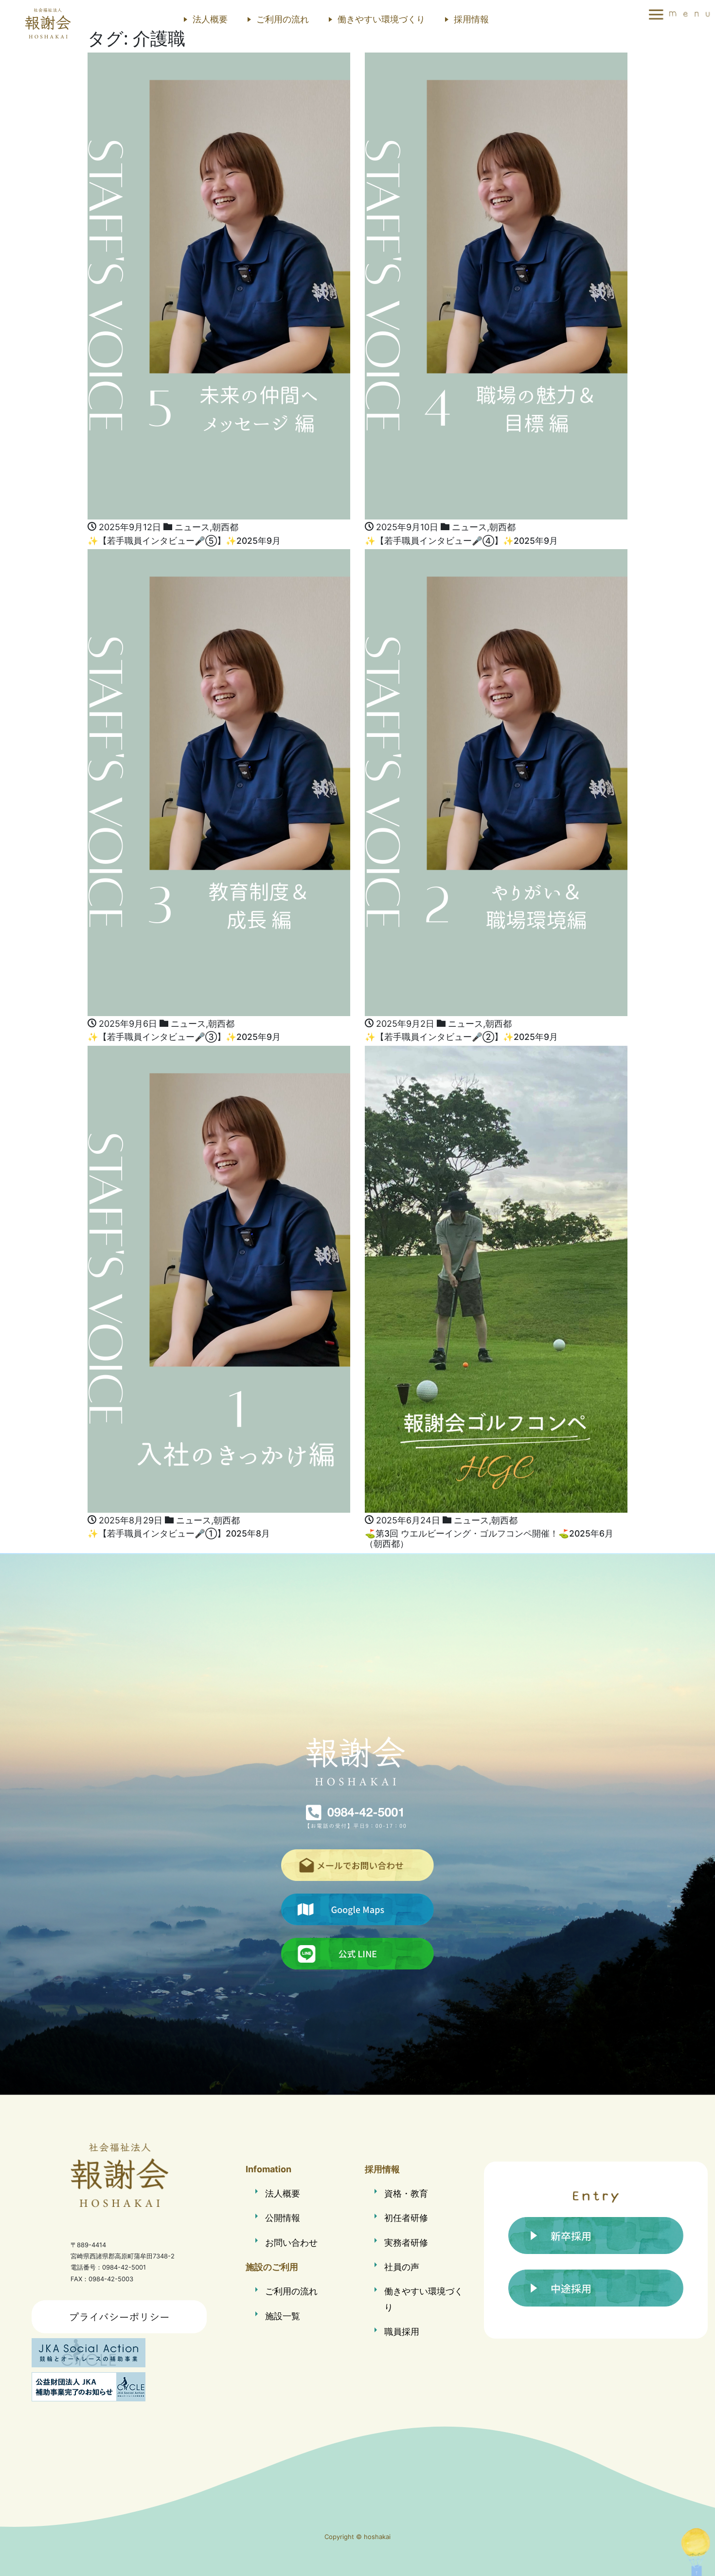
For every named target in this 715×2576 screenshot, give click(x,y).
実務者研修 (406, 2243)
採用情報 (471, 19)
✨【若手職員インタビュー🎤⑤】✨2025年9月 (184, 541)
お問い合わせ (291, 2243)
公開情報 (283, 2218)
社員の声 (402, 2267)
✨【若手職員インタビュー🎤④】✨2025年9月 (461, 541)
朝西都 (225, 527)
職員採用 (402, 2332)
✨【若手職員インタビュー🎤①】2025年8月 (179, 1533)
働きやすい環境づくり (381, 19)
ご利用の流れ (283, 19)
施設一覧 (283, 2316)
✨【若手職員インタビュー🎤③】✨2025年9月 (184, 1037)
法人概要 (210, 19)
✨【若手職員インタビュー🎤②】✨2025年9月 (461, 1037)
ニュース (192, 527)
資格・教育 (406, 2193)
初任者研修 (406, 2218)
